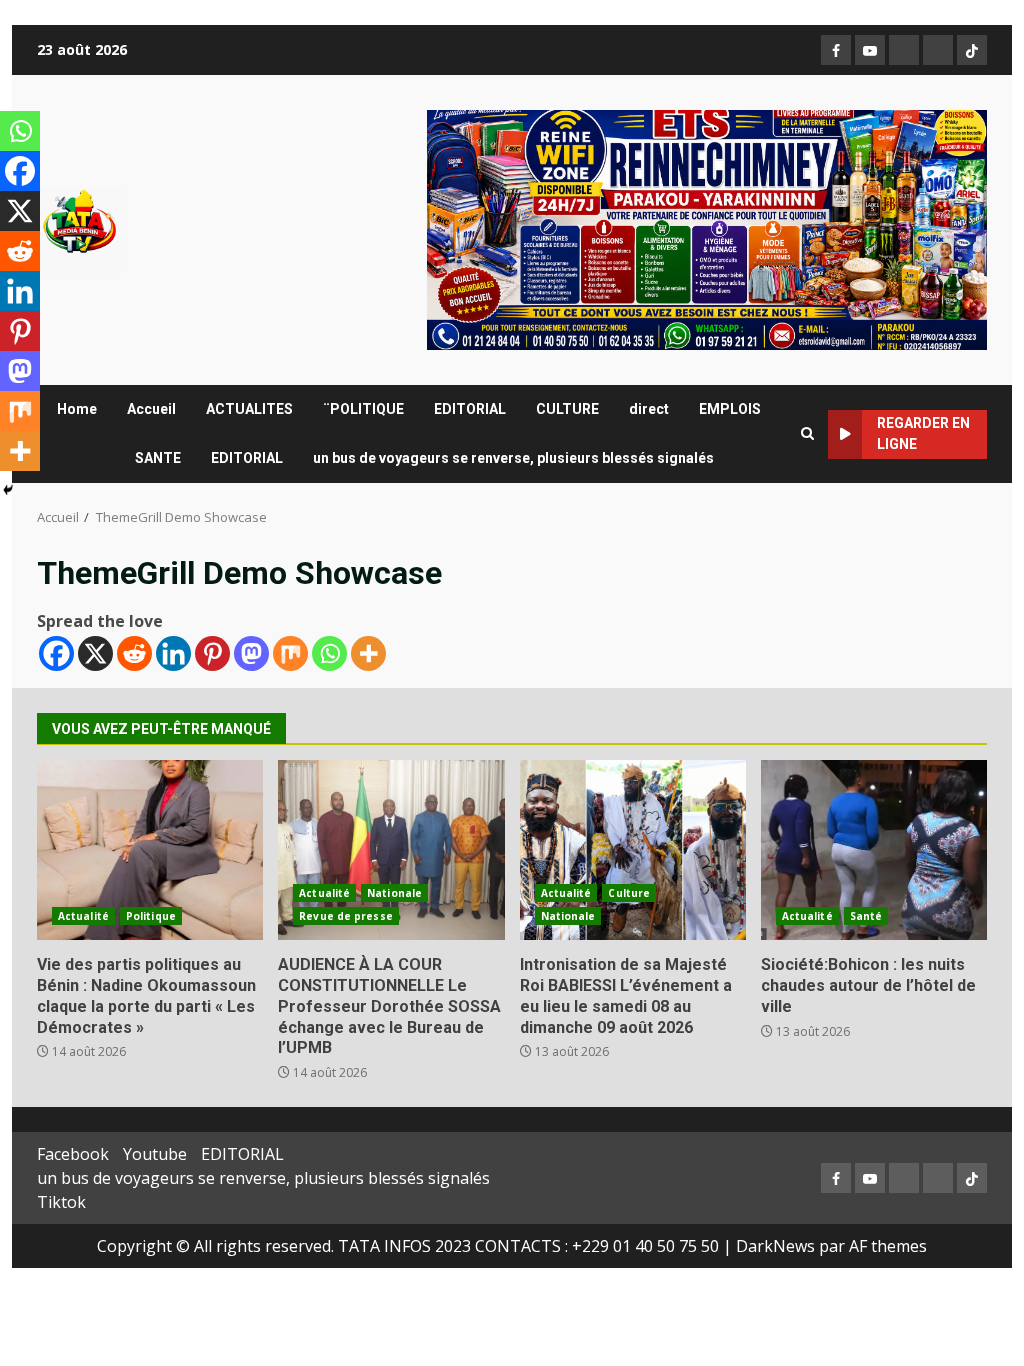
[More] (368, 653)
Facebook (73, 1154)
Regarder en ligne (923, 433)
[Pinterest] (212, 653)
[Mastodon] (251, 653)
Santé (866, 916)
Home (77, 409)
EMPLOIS (730, 409)
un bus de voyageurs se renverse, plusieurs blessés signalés (513, 458)
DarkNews (775, 1246)
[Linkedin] (173, 653)
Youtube (155, 1154)
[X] (95, 653)
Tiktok (61, 1202)
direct (649, 409)
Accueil (151, 409)
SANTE (158, 458)
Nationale (394, 893)
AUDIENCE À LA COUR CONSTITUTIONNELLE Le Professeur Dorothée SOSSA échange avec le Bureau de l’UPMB (391, 850)
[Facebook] (56, 653)
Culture (629, 893)
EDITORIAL (470, 409)
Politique (151, 916)
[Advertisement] (707, 228)
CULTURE (567, 409)
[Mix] (290, 653)
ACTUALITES (249, 409)
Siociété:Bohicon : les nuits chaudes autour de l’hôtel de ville (874, 850)
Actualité (83, 916)
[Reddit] (134, 653)
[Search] (807, 434)
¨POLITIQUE (363, 409)
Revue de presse (346, 916)
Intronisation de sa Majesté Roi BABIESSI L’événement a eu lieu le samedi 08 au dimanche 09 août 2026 (633, 850)
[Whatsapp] (329, 653)
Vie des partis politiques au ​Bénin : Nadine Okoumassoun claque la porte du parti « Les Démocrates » (150, 850)
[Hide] (8, 490)
